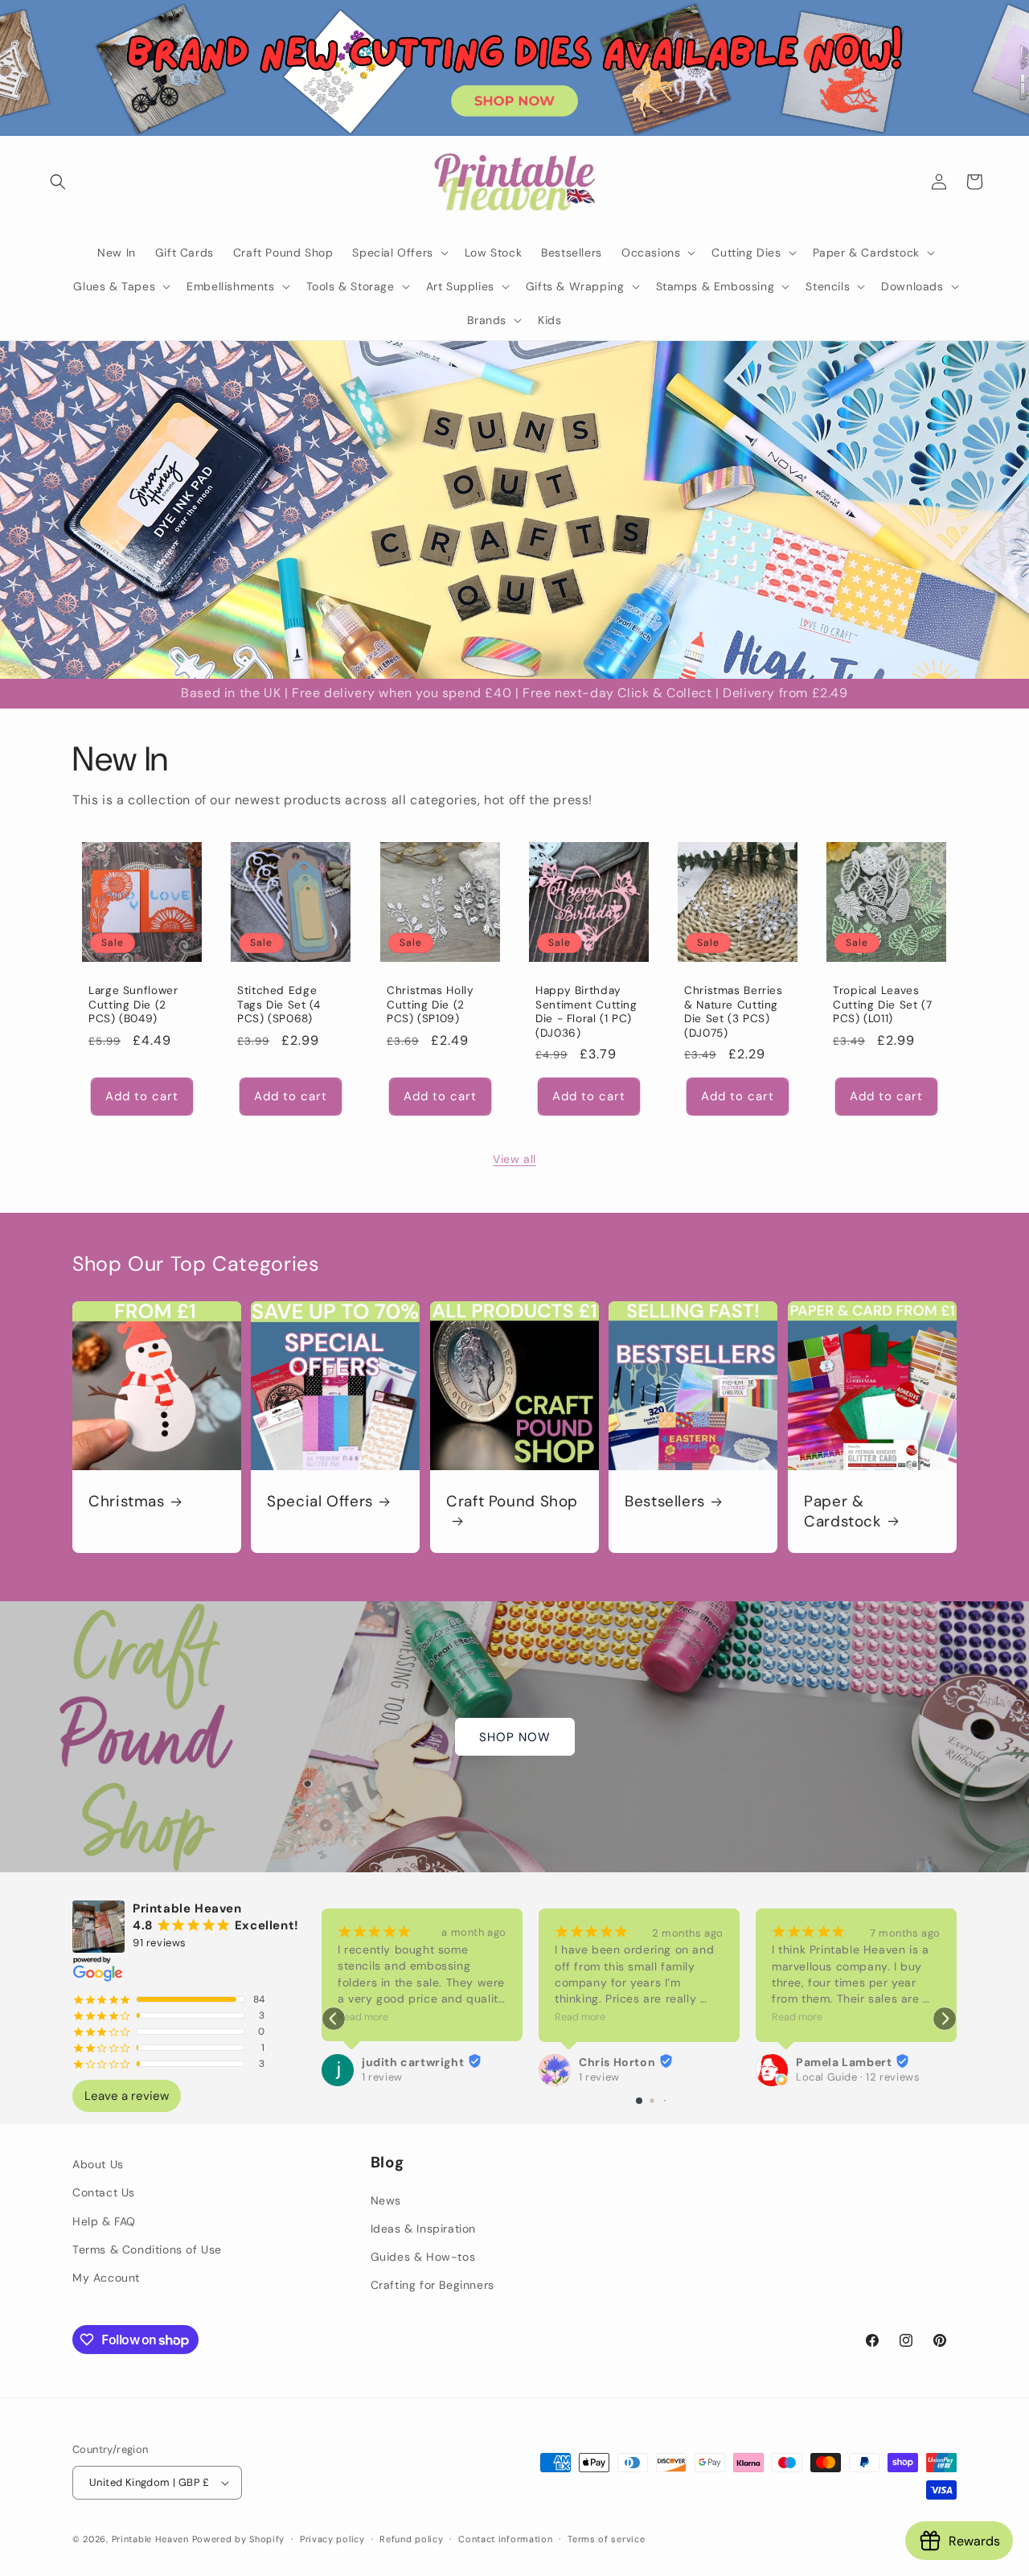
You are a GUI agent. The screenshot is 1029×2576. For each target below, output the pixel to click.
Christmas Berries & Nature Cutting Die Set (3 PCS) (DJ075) (734, 1012)
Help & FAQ (104, 2221)
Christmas (127, 1502)
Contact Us (104, 2192)
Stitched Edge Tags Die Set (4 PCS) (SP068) (279, 1005)
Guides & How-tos (423, 2257)
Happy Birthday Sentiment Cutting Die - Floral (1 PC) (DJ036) (586, 1012)
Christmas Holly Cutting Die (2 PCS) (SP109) (430, 1005)
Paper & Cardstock (843, 1511)
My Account (106, 2278)
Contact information (505, 2538)
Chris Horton (617, 2062)
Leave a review (127, 2096)
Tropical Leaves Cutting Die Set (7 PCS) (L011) (882, 1005)
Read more (363, 2017)
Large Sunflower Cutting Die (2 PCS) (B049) (133, 1005)
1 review (382, 2077)
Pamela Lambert (844, 2062)
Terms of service (606, 2538)
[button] (58, 182)
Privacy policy (332, 2538)
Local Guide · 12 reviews (858, 2077)
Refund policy (411, 2538)
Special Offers (320, 1502)
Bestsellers (665, 1502)
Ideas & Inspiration (423, 2229)
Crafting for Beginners (433, 2285)
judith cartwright (413, 2062)
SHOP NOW (515, 1737)
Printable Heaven (150, 2539)
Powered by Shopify (239, 2539)
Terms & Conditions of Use (147, 2249)
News (386, 2200)
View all (514, 1159)
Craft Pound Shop (512, 1502)
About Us (98, 2164)
